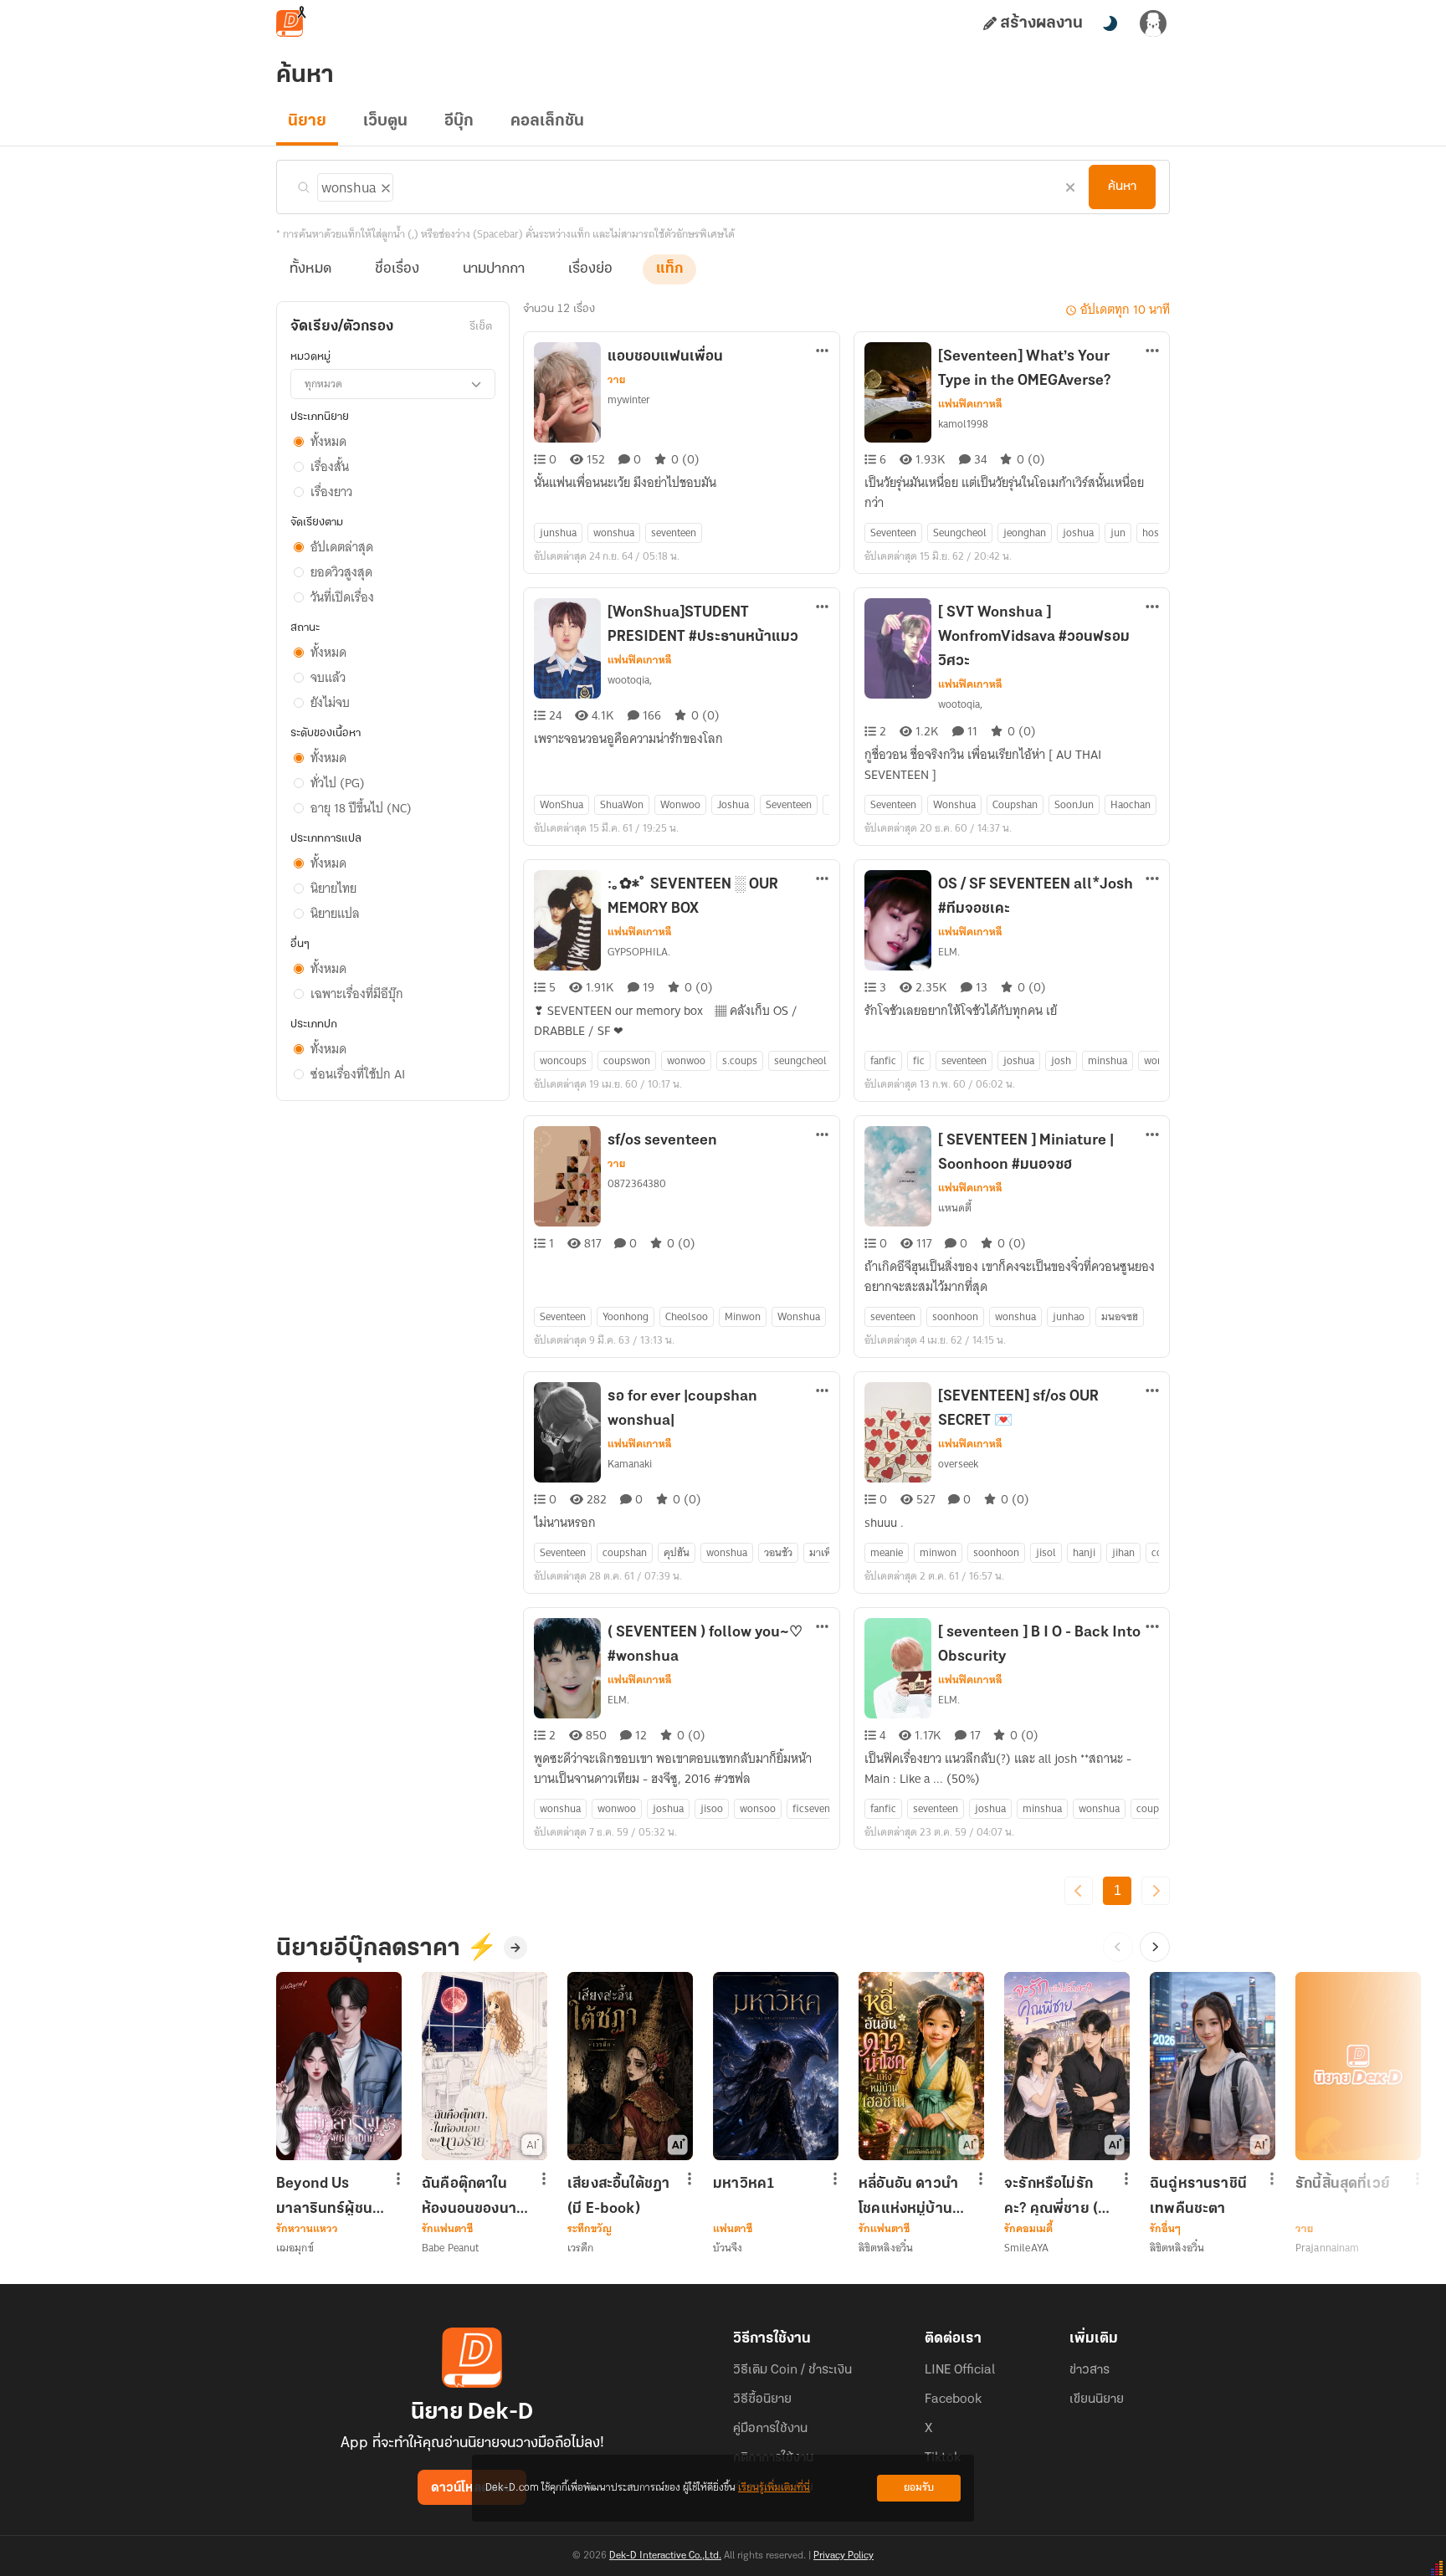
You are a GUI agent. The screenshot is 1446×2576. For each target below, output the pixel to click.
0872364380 (637, 1183)
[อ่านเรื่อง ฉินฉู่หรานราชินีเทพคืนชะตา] (1213, 2066)
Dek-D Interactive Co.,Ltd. (665, 2556)
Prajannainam (1327, 2248)
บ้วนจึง (728, 2248)
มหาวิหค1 (744, 2184)
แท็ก (669, 269)
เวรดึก (581, 2248)
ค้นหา (1122, 187)
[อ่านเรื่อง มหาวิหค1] (776, 2066)
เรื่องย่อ (590, 269)
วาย (616, 380)
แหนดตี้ (955, 1208)
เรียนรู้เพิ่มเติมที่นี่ (774, 2488)
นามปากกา (494, 269)
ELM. (949, 952)
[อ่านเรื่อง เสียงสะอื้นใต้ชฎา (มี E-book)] (630, 2066)
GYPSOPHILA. (639, 952)
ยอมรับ (919, 2488)
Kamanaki (630, 1464)
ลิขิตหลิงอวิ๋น (886, 2248)
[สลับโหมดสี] (1110, 23)
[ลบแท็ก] (384, 185)
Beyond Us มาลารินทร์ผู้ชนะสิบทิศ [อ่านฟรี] (327, 2196)
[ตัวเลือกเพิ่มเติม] (823, 352)
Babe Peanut (450, 2248)
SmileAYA (1026, 2248)
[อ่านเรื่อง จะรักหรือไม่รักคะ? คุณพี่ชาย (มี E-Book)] (1067, 2066)
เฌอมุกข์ (295, 2248)
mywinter (629, 399)
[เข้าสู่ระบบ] (1153, 23)
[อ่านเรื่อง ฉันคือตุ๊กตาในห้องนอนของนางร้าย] (485, 2066)
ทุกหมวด (323, 384)
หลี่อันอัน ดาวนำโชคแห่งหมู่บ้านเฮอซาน (908, 2196)
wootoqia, (630, 680)
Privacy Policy (843, 2556)
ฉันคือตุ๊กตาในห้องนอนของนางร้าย (473, 2196)
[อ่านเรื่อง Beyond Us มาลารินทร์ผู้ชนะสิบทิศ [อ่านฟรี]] (339, 2066)
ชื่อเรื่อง (397, 269)
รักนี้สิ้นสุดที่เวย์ (1343, 2184)
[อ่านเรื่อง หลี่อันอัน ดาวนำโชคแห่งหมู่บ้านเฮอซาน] (921, 2066)
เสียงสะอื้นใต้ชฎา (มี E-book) (618, 2196)
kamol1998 (963, 424)
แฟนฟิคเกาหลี (970, 404)
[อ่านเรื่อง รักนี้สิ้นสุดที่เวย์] (1358, 2066)
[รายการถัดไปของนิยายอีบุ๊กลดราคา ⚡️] (1155, 1947)
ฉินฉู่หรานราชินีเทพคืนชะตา (1198, 2196)
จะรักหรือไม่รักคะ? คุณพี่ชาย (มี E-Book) (1056, 2196)
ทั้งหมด (310, 269)
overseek (958, 1464)
